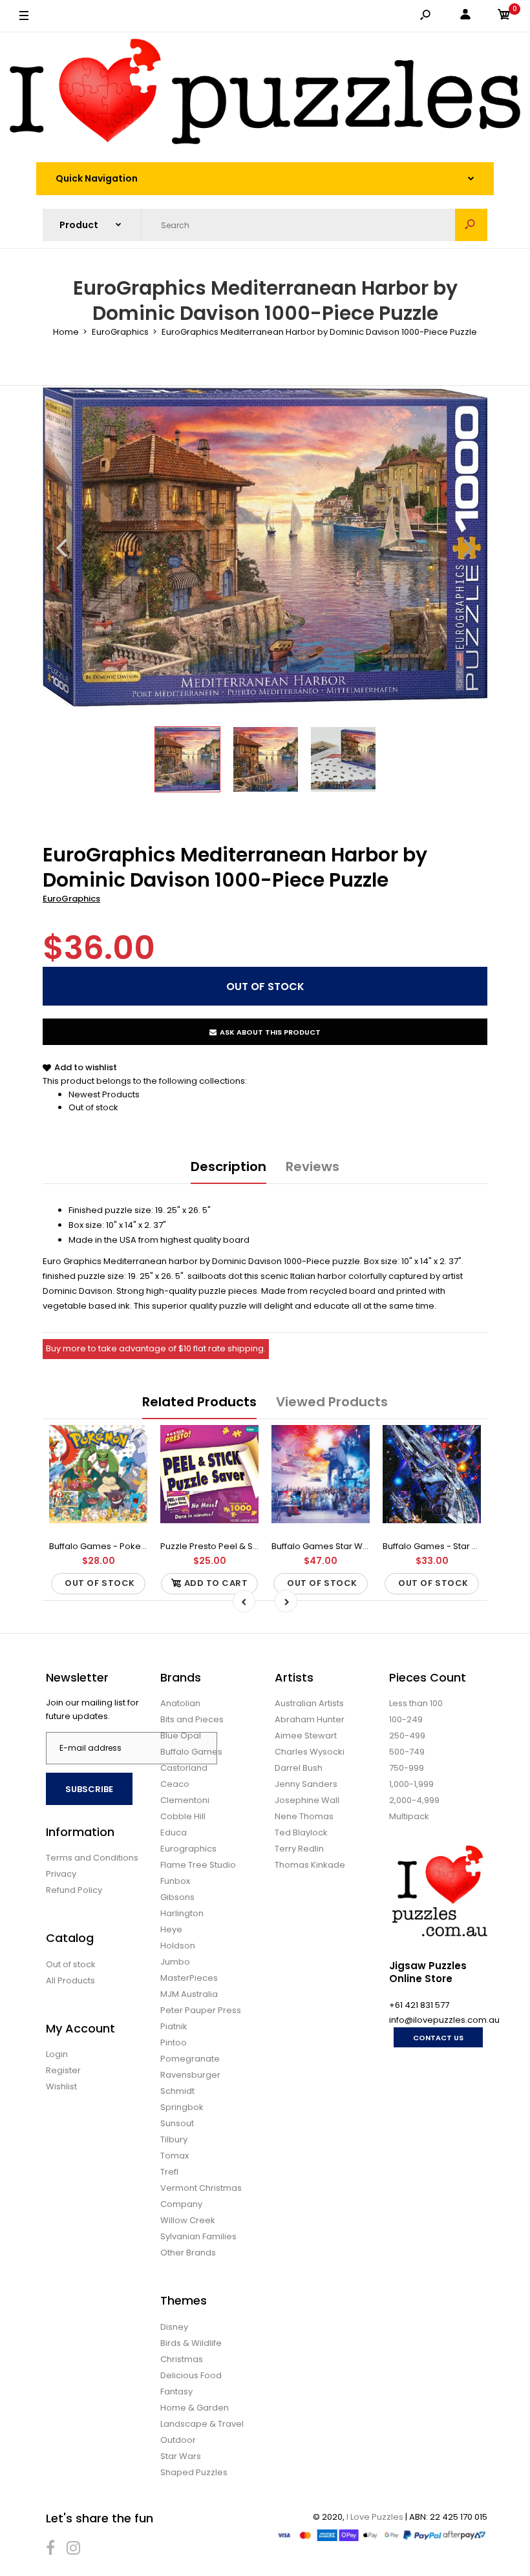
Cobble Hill (183, 1816)
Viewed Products (332, 1402)
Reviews (313, 1167)
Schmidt (177, 2091)
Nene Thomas (304, 1816)
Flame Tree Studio (198, 1865)
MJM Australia (189, 1994)
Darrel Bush (299, 1768)
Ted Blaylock (301, 1832)
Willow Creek (188, 2220)
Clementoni (185, 1800)
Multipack (409, 1816)
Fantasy (176, 2391)
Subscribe (89, 1789)
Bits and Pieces (192, 1719)
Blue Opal (181, 1736)
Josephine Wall (307, 1800)
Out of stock (93, 1107)
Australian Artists (309, 1703)
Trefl (169, 2172)
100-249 (406, 1719)
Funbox (175, 1881)
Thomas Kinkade (310, 1865)
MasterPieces (189, 1978)
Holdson (178, 1946)
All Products (70, 1980)
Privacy (61, 1874)
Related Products (199, 1402)
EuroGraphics (71, 899)
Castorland (184, 1768)
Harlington (182, 1913)
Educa (174, 1832)
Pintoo (174, 2043)
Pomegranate (190, 2059)
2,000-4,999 (414, 1800)
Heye (171, 1929)
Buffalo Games (191, 1752)
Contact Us (438, 2038)
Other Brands (188, 2253)
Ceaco (175, 1784)
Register (63, 2070)
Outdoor (178, 2440)
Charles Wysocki (310, 1752)
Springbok (182, 2107)
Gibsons (177, 1897)
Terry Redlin (299, 1849)
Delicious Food (191, 2375)
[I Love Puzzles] (265, 94)
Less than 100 (416, 1703)
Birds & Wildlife (191, 2343)
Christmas (182, 2359)
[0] (504, 16)
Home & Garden (195, 2408)
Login (57, 2054)
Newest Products (104, 1094)
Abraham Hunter (310, 1719)
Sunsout (177, 2123)
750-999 (407, 1768)
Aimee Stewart (306, 1736)
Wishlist (61, 2086)
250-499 (407, 1736)
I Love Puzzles (375, 2517)
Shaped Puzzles (194, 2472)
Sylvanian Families (198, 2236)
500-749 (407, 1752)
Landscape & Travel (202, 2424)
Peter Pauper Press (201, 2010)
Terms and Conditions (92, 1858)
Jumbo (175, 1962)
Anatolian (180, 1703)
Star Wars (181, 2456)
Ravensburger (190, 2075)
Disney (174, 2327)
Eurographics (188, 1849)
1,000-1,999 (411, 1784)
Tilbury (174, 2139)
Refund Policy (74, 1890)
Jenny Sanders (306, 1784)
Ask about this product (270, 1032)
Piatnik (174, 2026)
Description (228, 1167)
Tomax (175, 2156)
